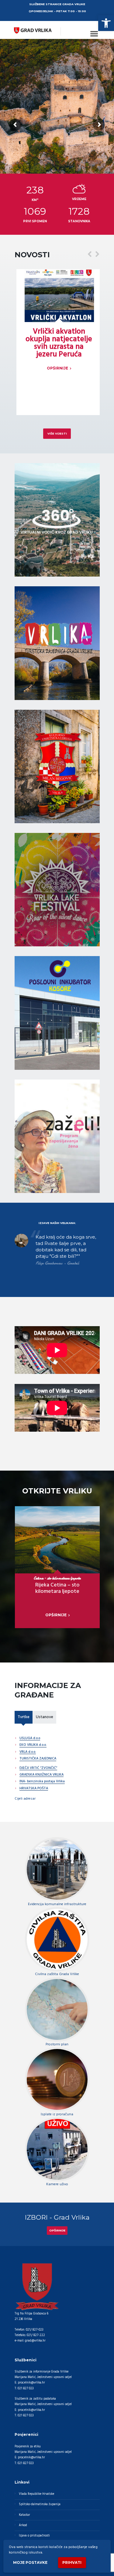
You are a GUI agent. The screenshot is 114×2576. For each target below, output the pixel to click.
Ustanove (45, 1717)
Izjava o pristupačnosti (34, 2536)
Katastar (24, 2515)
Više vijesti (57, 433)
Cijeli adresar (25, 1799)
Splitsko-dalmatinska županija (40, 2504)
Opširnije (57, 2231)
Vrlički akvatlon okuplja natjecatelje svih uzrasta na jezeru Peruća (59, 343)
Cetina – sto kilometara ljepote (57, 1578)
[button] (106, 23)
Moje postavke (30, 2562)
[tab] (24, 1717)
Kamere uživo (57, 2184)
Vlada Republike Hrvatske (36, 2494)
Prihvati (72, 2562)
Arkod (23, 2525)
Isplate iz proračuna (57, 2114)
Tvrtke (24, 1717)
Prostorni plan (57, 2044)
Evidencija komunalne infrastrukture (57, 1904)
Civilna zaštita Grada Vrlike (57, 1974)
